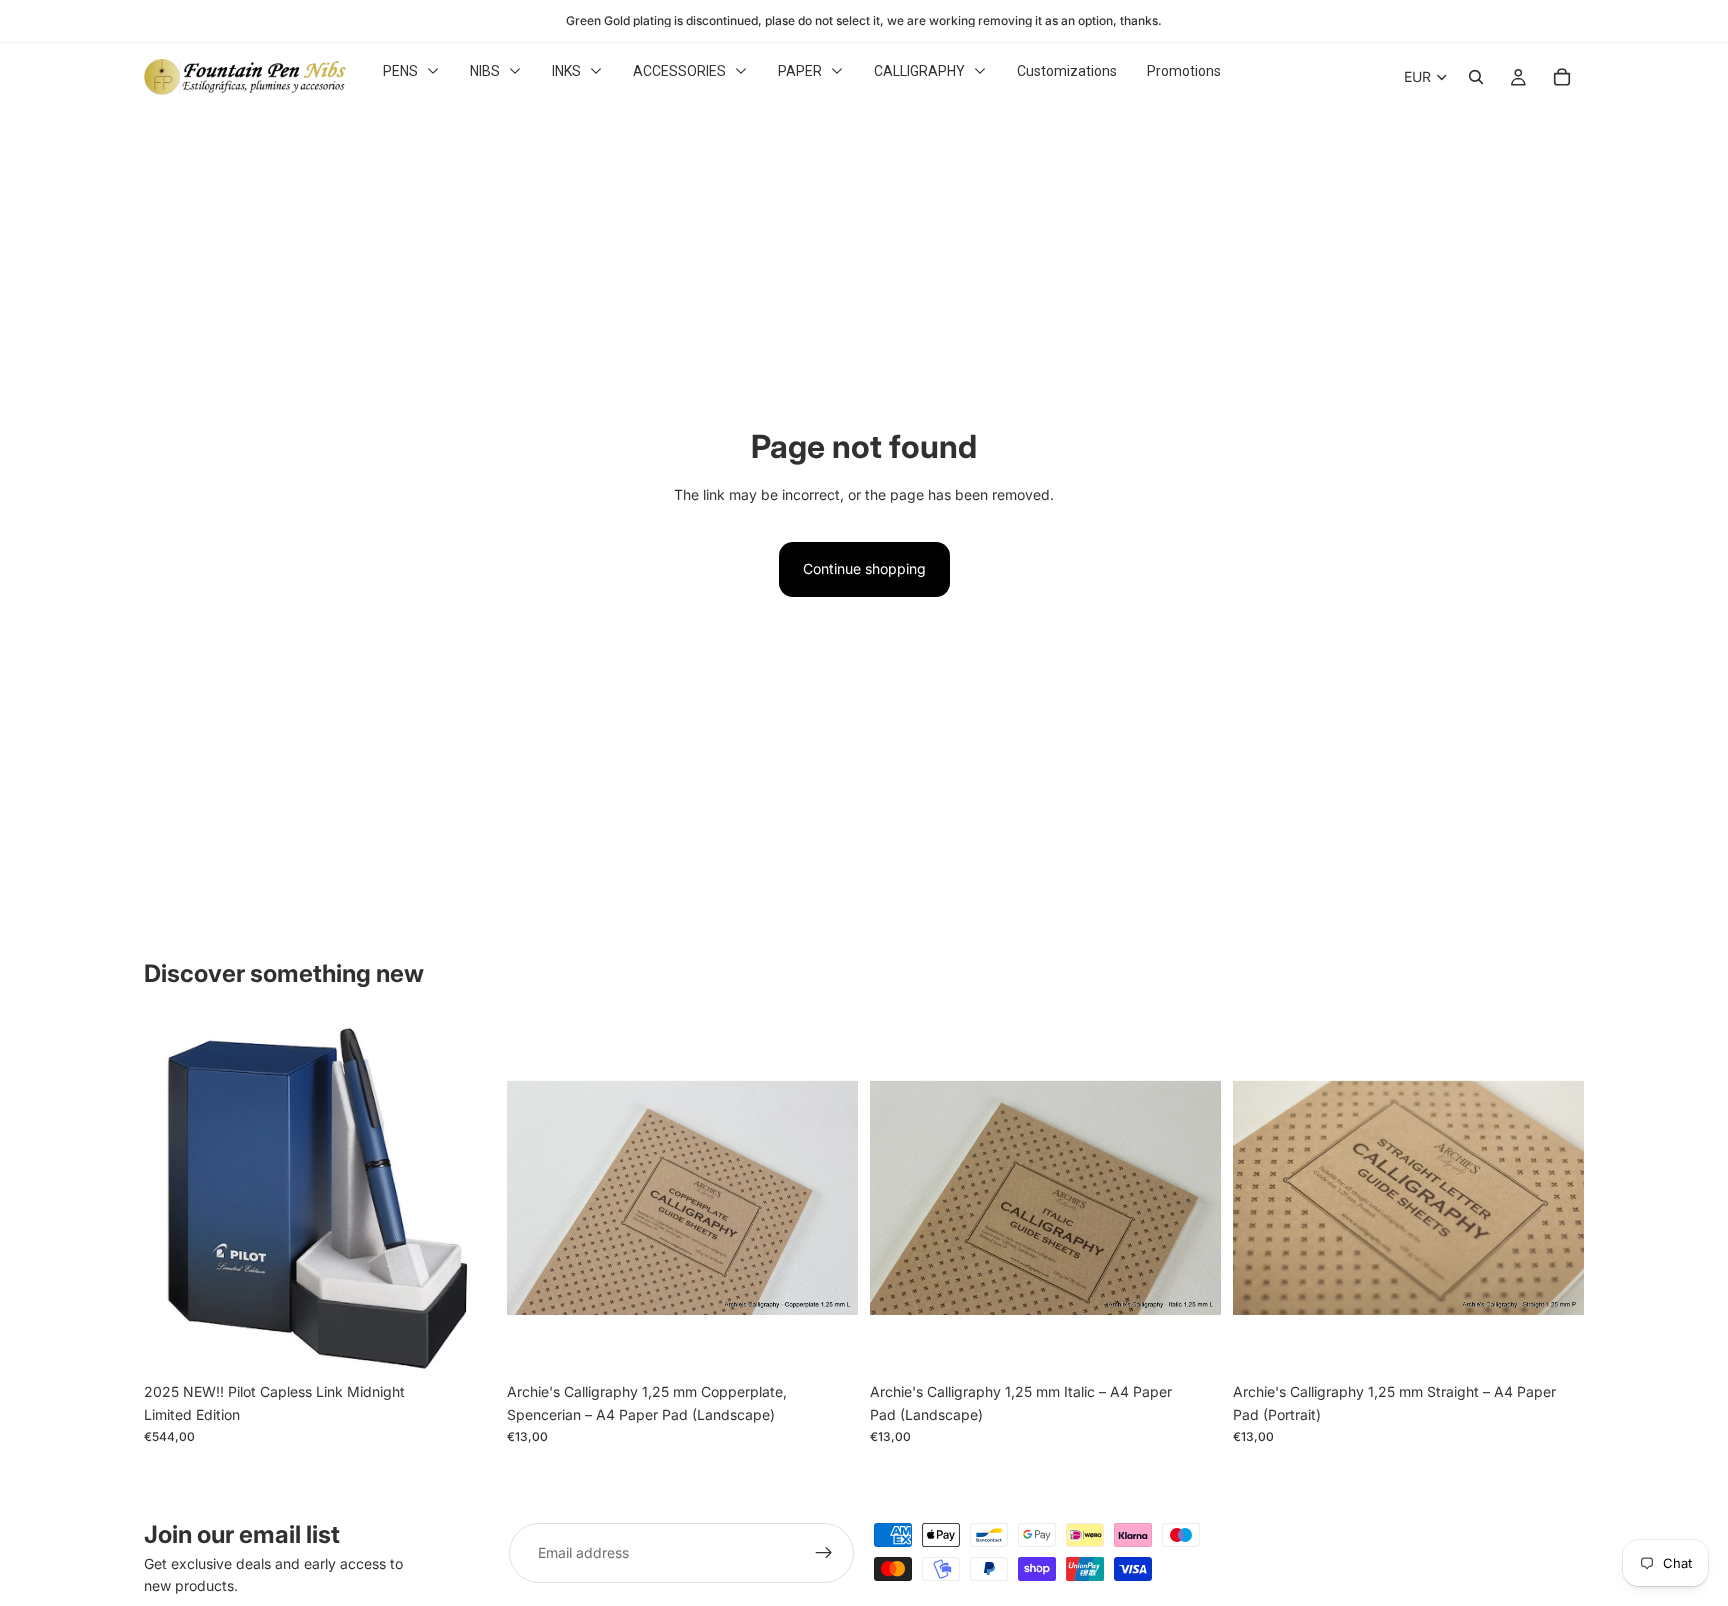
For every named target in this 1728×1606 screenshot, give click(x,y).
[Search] (1476, 77)
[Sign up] (824, 1553)
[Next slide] (828, 1198)
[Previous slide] (537, 1198)
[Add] (464, 1343)
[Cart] (1562, 77)
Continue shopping (864, 568)
